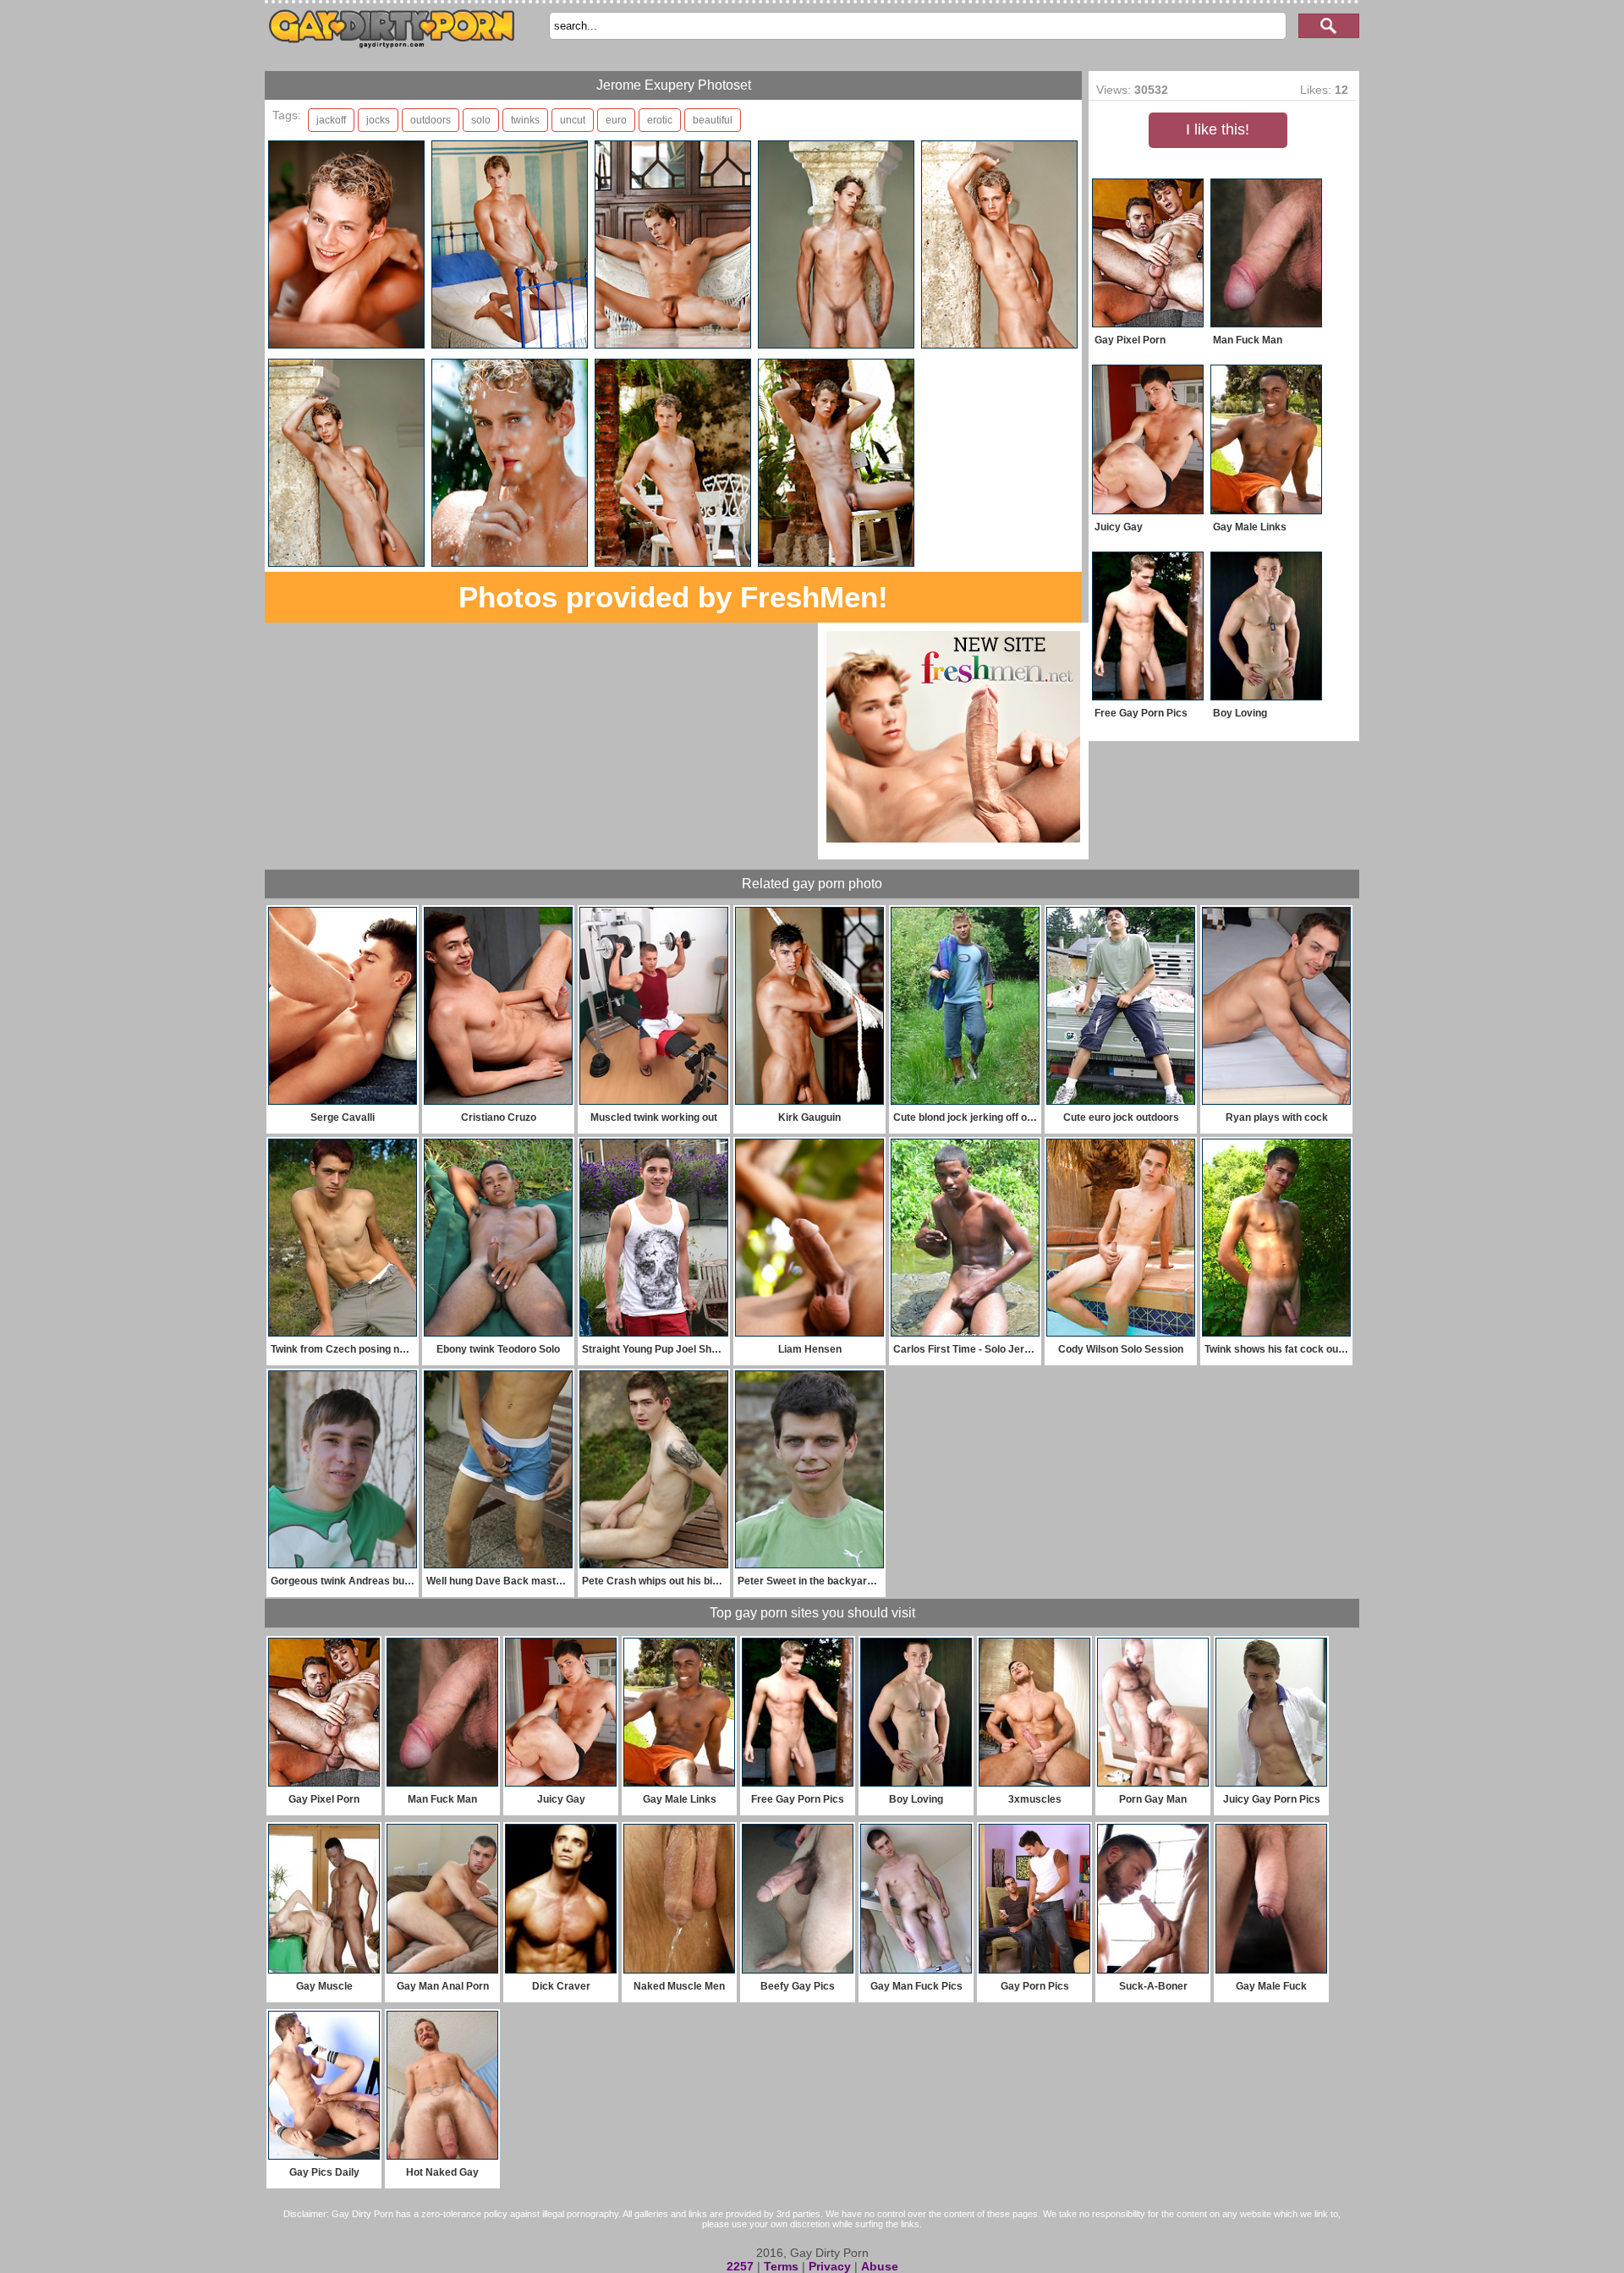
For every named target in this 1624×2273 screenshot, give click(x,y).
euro (616, 120)
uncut (573, 120)
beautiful (713, 120)
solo (481, 120)
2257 (740, 2266)
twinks (525, 120)
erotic (660, 120)
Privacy (830, 2266)
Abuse (880, 2266)
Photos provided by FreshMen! (673, 597)
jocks (378, 120)
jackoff (331, 120)
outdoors (431, 120)
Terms (781, 2266)
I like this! (1218, 129)
